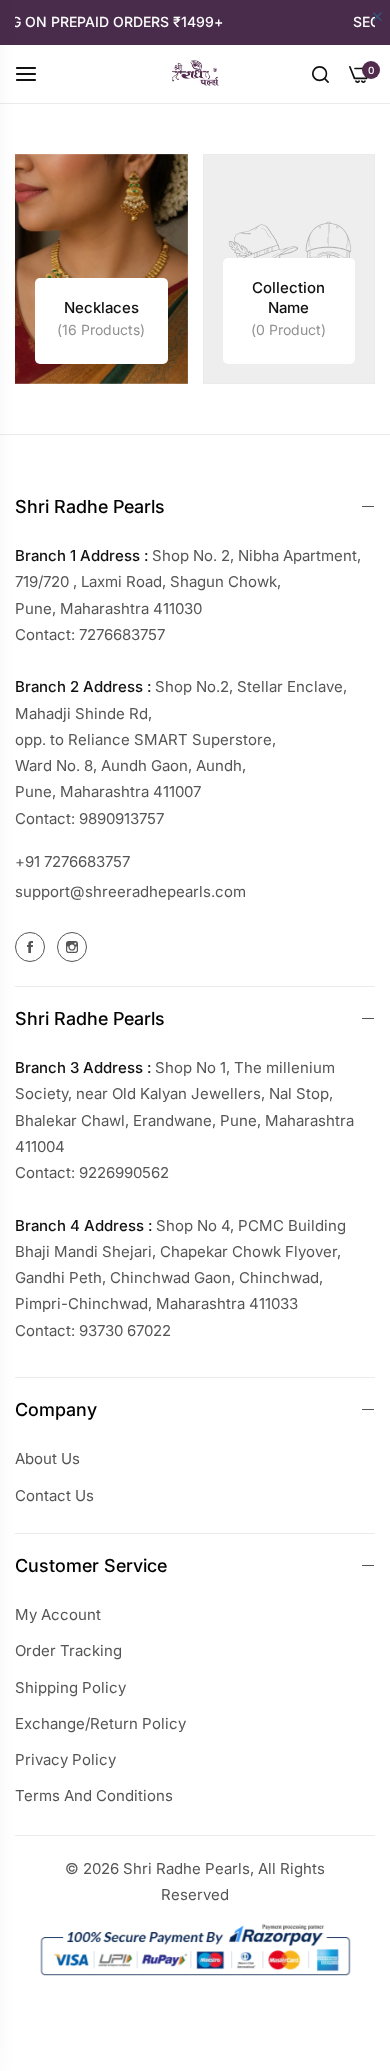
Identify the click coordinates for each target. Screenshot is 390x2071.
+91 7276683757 (72, 861)
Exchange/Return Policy (100, 1723)
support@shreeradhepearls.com (130, 891)
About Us (47, 1458)
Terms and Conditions (94, 1795)
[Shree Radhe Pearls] (195, 74)
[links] (101, 269)
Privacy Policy (65, 1759)
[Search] (320, 73)
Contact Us (54, 1495)
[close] (377, 18)
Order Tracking (68, 1650)
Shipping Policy (70, 1687)
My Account (58, 1614)
